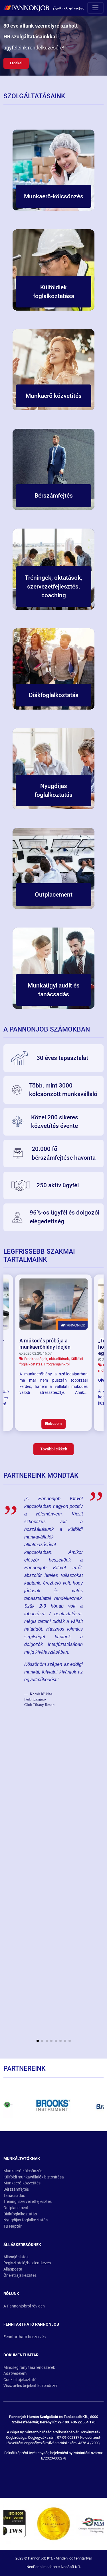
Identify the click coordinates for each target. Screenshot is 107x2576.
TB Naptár (13, 2226)
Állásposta (13, 2269)
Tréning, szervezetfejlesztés (28, 2202)
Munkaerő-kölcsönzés (23, 2171)
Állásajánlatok (16, 2257)
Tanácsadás (14, 2196)
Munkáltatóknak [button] (22, 2159)
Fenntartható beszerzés (25, 2337)
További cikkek (54, 1449)
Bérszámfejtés (16, 2189)
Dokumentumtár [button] (21, 2355)
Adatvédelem (15, 2374)
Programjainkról (57, 1364)
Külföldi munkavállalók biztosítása (34, 2177)
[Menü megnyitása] (95, 8)
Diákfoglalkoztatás (20, 2214)
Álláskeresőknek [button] (22, 2245)
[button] (38, 2041)
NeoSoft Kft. (71, 2567)
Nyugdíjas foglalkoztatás (26, 2220)
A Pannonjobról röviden (24, 2306)
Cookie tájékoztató (20, 2380)
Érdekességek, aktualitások (47, 1359)
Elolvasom (53, 1424)
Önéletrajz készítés (20, 2275)
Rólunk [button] (11, 2294)
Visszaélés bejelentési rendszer (31, 2386)
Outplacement (16, 2208)
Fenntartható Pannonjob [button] (31, 2324)
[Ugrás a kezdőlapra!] (44, 8)
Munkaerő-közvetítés (22, 2183)
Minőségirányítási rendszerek (29, 2368)
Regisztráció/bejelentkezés (27, 2263)
